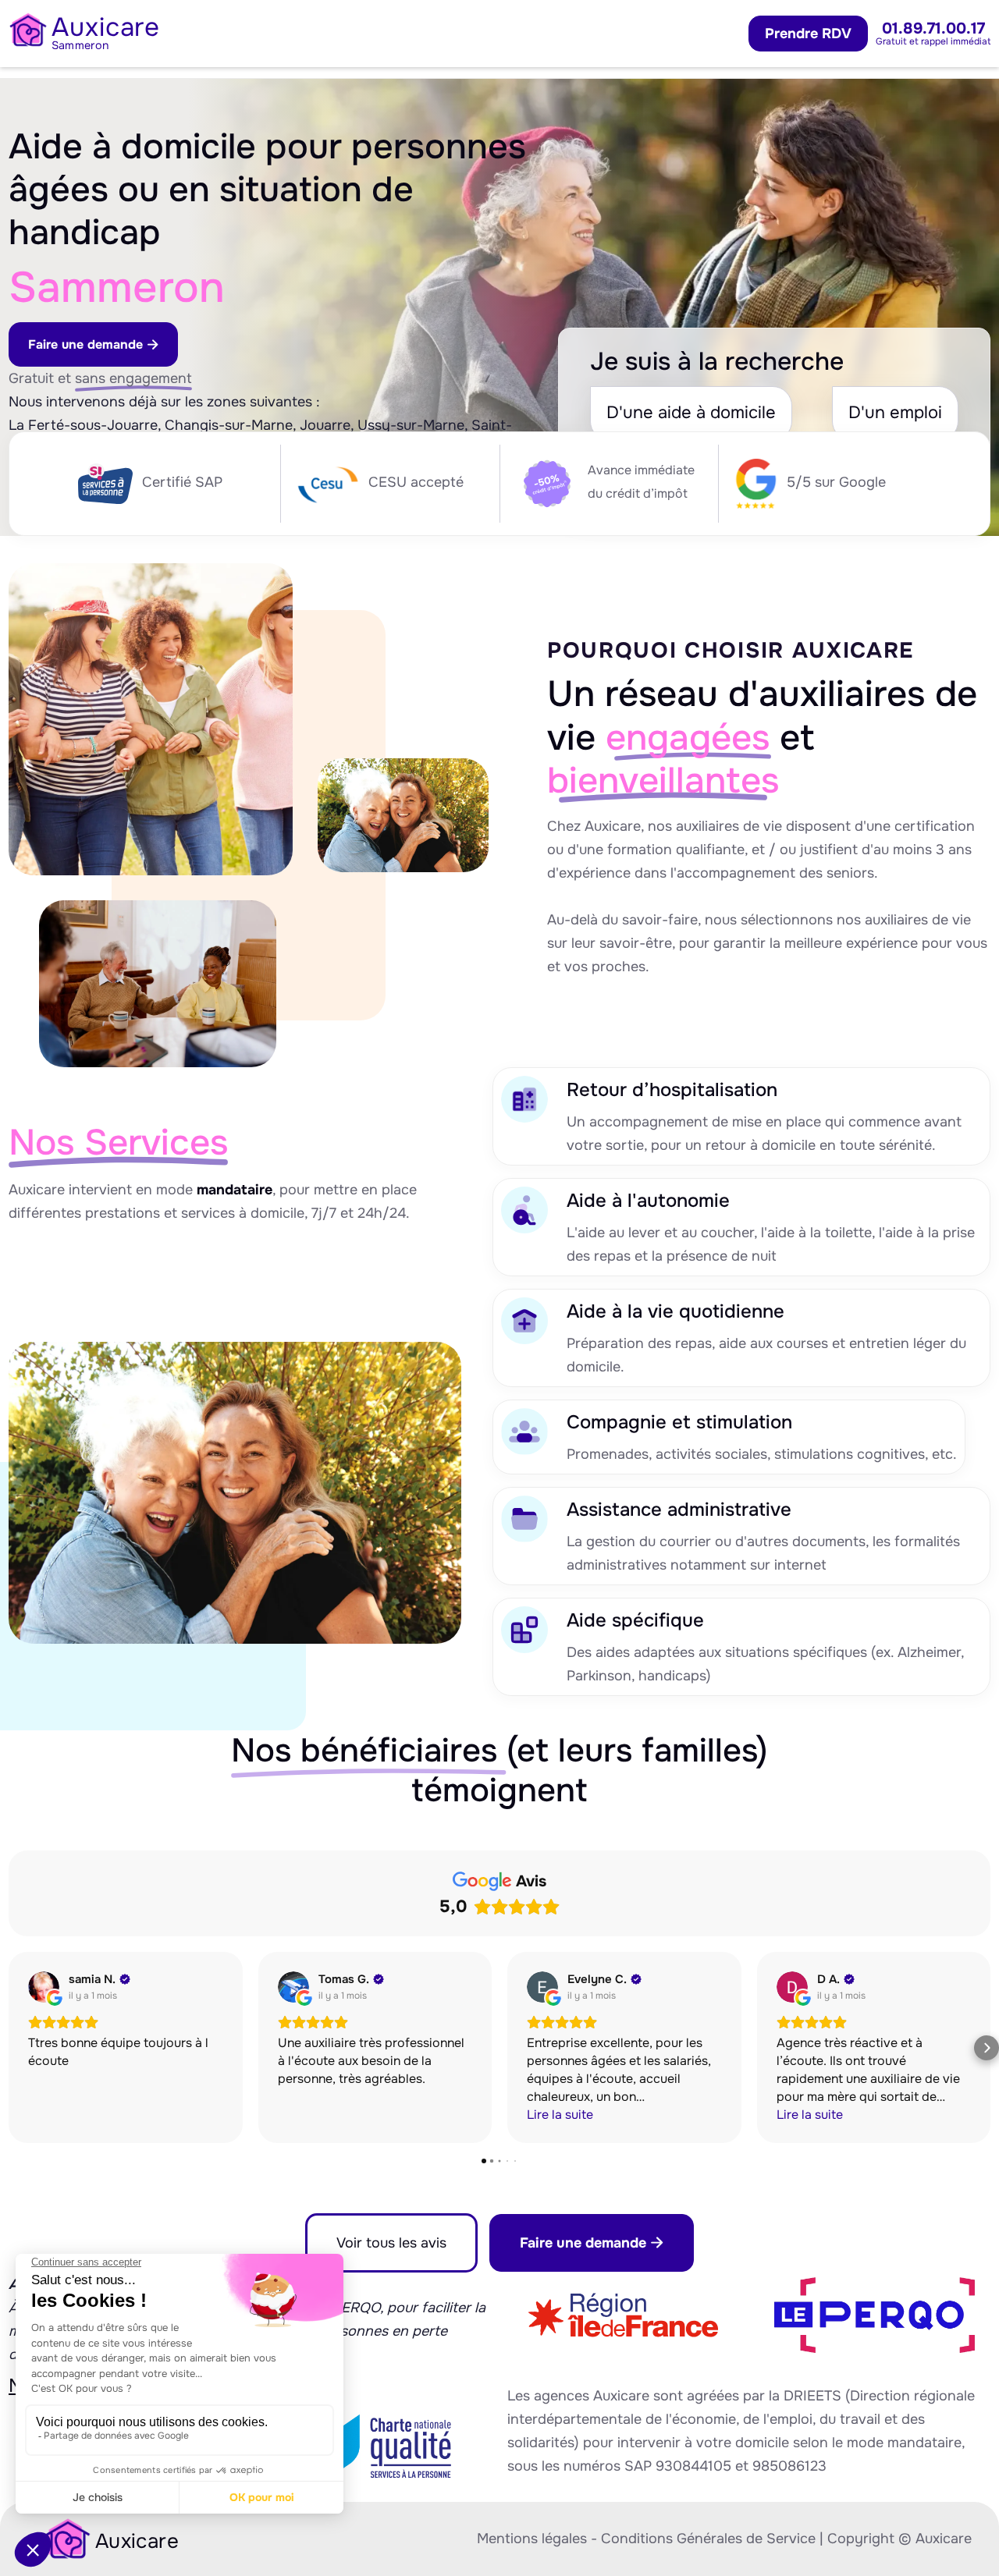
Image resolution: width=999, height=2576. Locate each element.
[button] (12, 2048)
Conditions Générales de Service (708, 2539)
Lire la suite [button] (560, 2115)
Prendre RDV (808, 34)
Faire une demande (93, 344)
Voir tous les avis (391, 2243)
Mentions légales (532, 2539)
